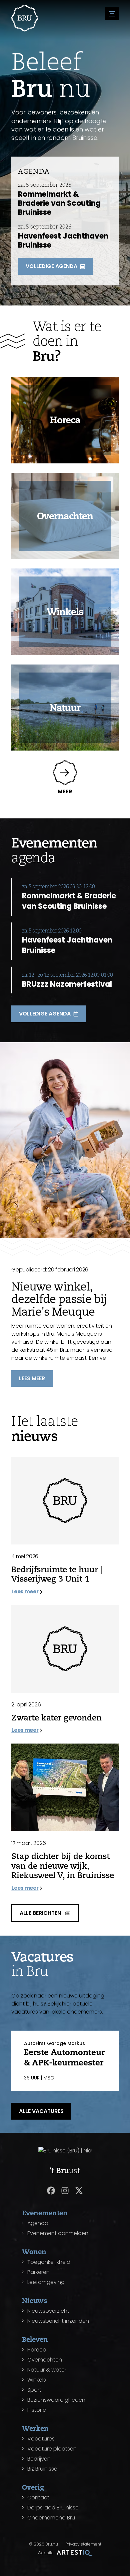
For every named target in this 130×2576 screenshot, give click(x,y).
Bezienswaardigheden (56, 2400)
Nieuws (35, 2300)
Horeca (37, 2350)
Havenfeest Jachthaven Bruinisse (63, 241)
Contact (38, 2498)
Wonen (34, 2252)
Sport (34, 2390)
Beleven (35, 2339)
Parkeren (38, 2272)
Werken (35, 2428)
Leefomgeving (46, 2282)
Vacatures (41, 2439)
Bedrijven (39, 2459)
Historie (37, 2410)
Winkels (37, 2380)
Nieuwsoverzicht (48, 2311)
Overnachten (45, 2360)
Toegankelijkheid (49, 2262)
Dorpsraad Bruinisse (53, 2508)
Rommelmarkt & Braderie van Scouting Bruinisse (59, 203)
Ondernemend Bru (51, 2518)
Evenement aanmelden (58, 2233)
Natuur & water (47, 2370)
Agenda (38, 2223)
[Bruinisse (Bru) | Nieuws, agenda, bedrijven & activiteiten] (25, 18)
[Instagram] (65, 2191)
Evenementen (45, 2213)
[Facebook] (51, 2191)
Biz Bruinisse (42, 2469)
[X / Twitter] (79, 2191)
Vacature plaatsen (52, 2449)
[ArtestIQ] (75, 2553)
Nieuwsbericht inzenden (58, 2321)
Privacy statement (83, 2544)
